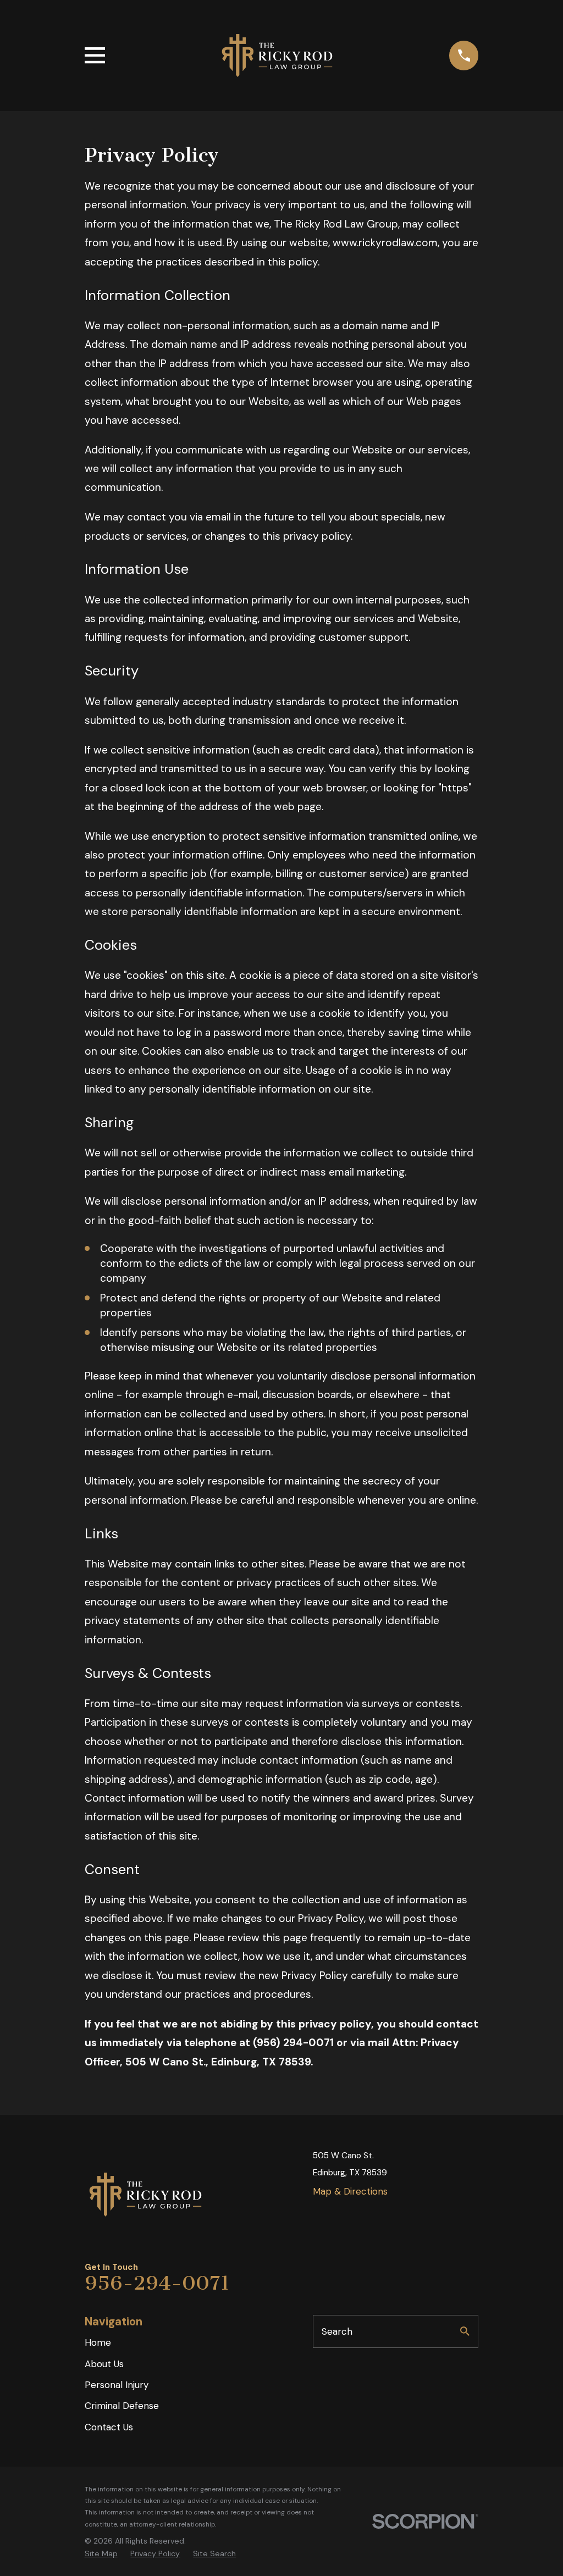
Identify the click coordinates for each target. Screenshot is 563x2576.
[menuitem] (101, 2554)
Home (98, 2342)
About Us (104, 2364)
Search (337, 2331)
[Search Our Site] (465, 2331)
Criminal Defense (122, 2406)
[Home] (277, 56)
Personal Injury (117, 2385)
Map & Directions (350, 2191)
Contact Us (109, 2427)
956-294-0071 (157, 2283)
